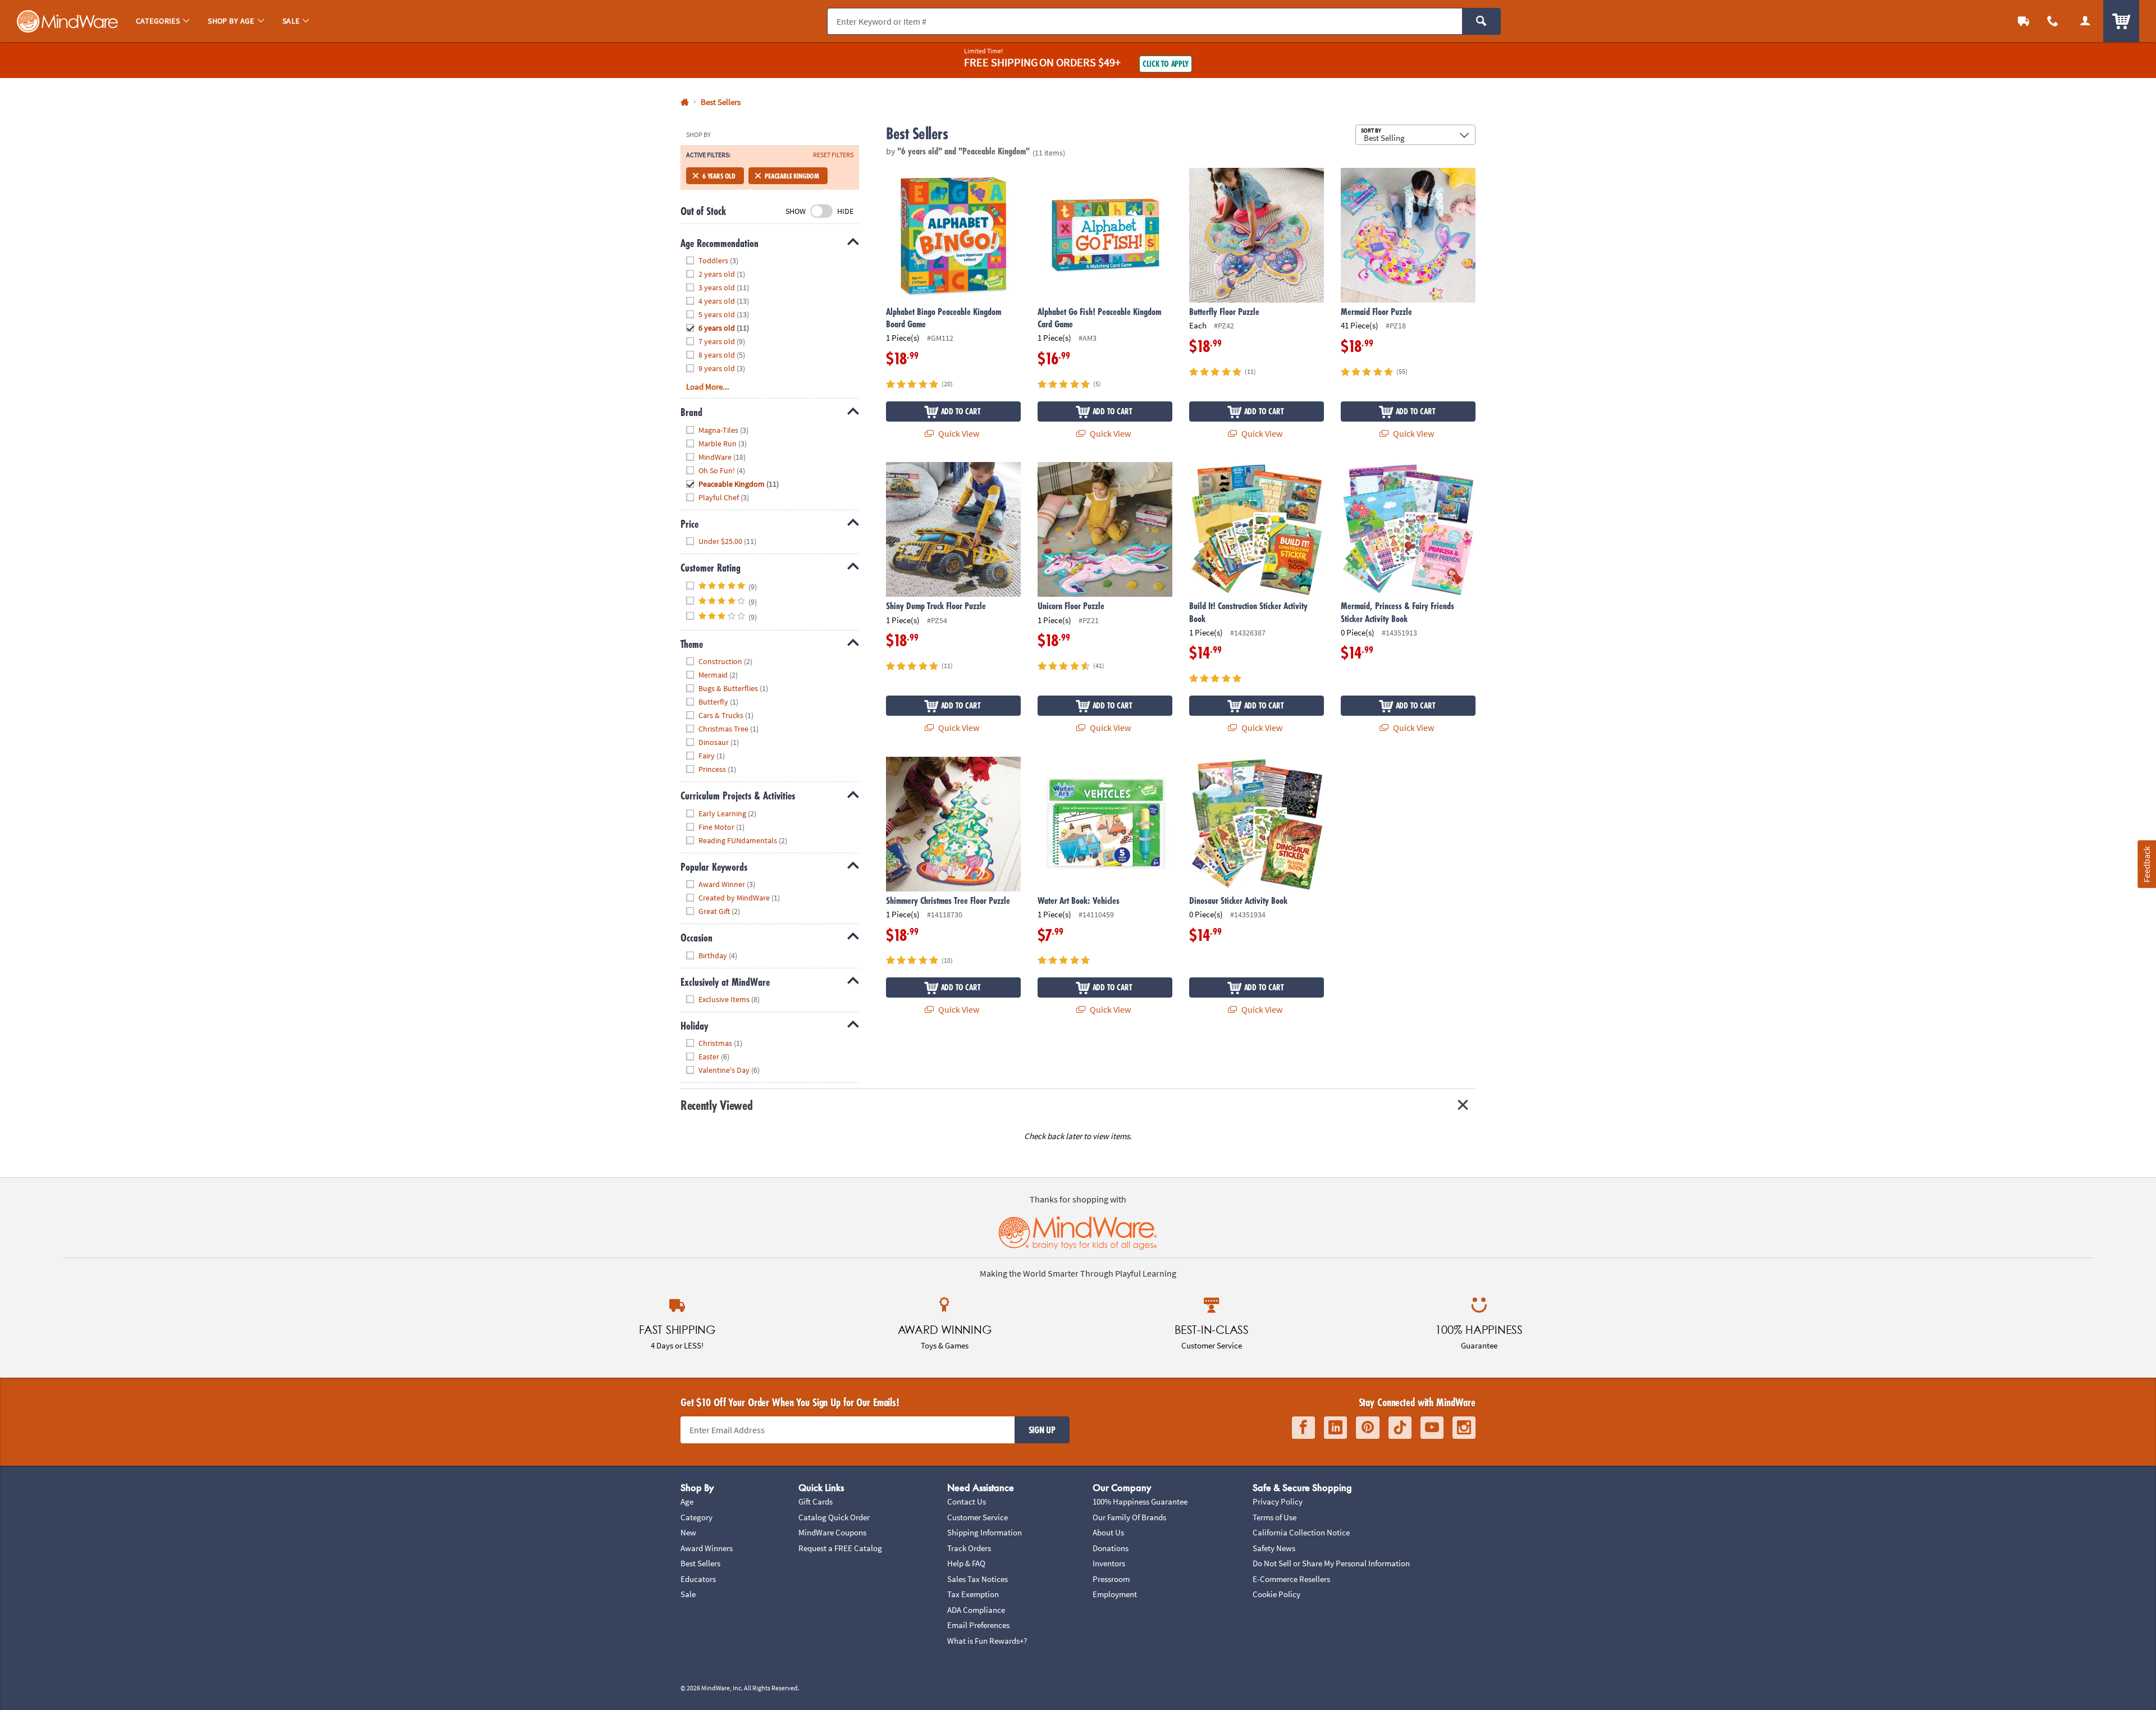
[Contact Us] (2053, 21)
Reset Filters (833, 155)
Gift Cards (816, 1501)
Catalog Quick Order (834, 1517)
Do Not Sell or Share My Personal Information (1331, 1563)
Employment (1115, 1594)
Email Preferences (978, 1625)
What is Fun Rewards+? (987, 1641)
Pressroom (1111, 1579)
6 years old (719, 176)
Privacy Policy (1278, 1501)
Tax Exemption (973, 1594)
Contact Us (967, 1501)
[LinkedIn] (1335, 1428)
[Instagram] (1464, 1428)
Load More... (708, 387)
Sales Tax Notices (977, 1579)
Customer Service (977, 1517)
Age (687, 1501)
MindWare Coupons (832, 1532)
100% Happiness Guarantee (1140, 1501)
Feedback (2146, 864)
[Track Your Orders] (2023, 21)
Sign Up (1042, 1430)
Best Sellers (700, 1563)
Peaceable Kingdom (792, 176)
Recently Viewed (716, 1105)
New (688, 1532)
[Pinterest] (1368, 1428)
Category (696, 1517)
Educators (698, 1579)
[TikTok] (1400, 1428)
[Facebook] (1303, 1428)
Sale (688, 1594)
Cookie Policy (1276, 1594)
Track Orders (969, 1548)
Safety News (1274, 1548)
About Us (1108, 1532)
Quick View (958, 433)
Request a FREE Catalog (840, 1548)
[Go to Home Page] (685, 102)
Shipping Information (985, 1532)
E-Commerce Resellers (1291, 1579)
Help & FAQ (966, 1563)
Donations (1111, 1548)
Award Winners (707, 1548)
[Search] (1481, 21)
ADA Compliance (976, 1610)
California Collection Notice (1301, 1532)
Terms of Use (1275, 1517)
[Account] (2085, 21)
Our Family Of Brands (1129, 1517)
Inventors (1109, 1563)
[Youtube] (1432, 1428)
